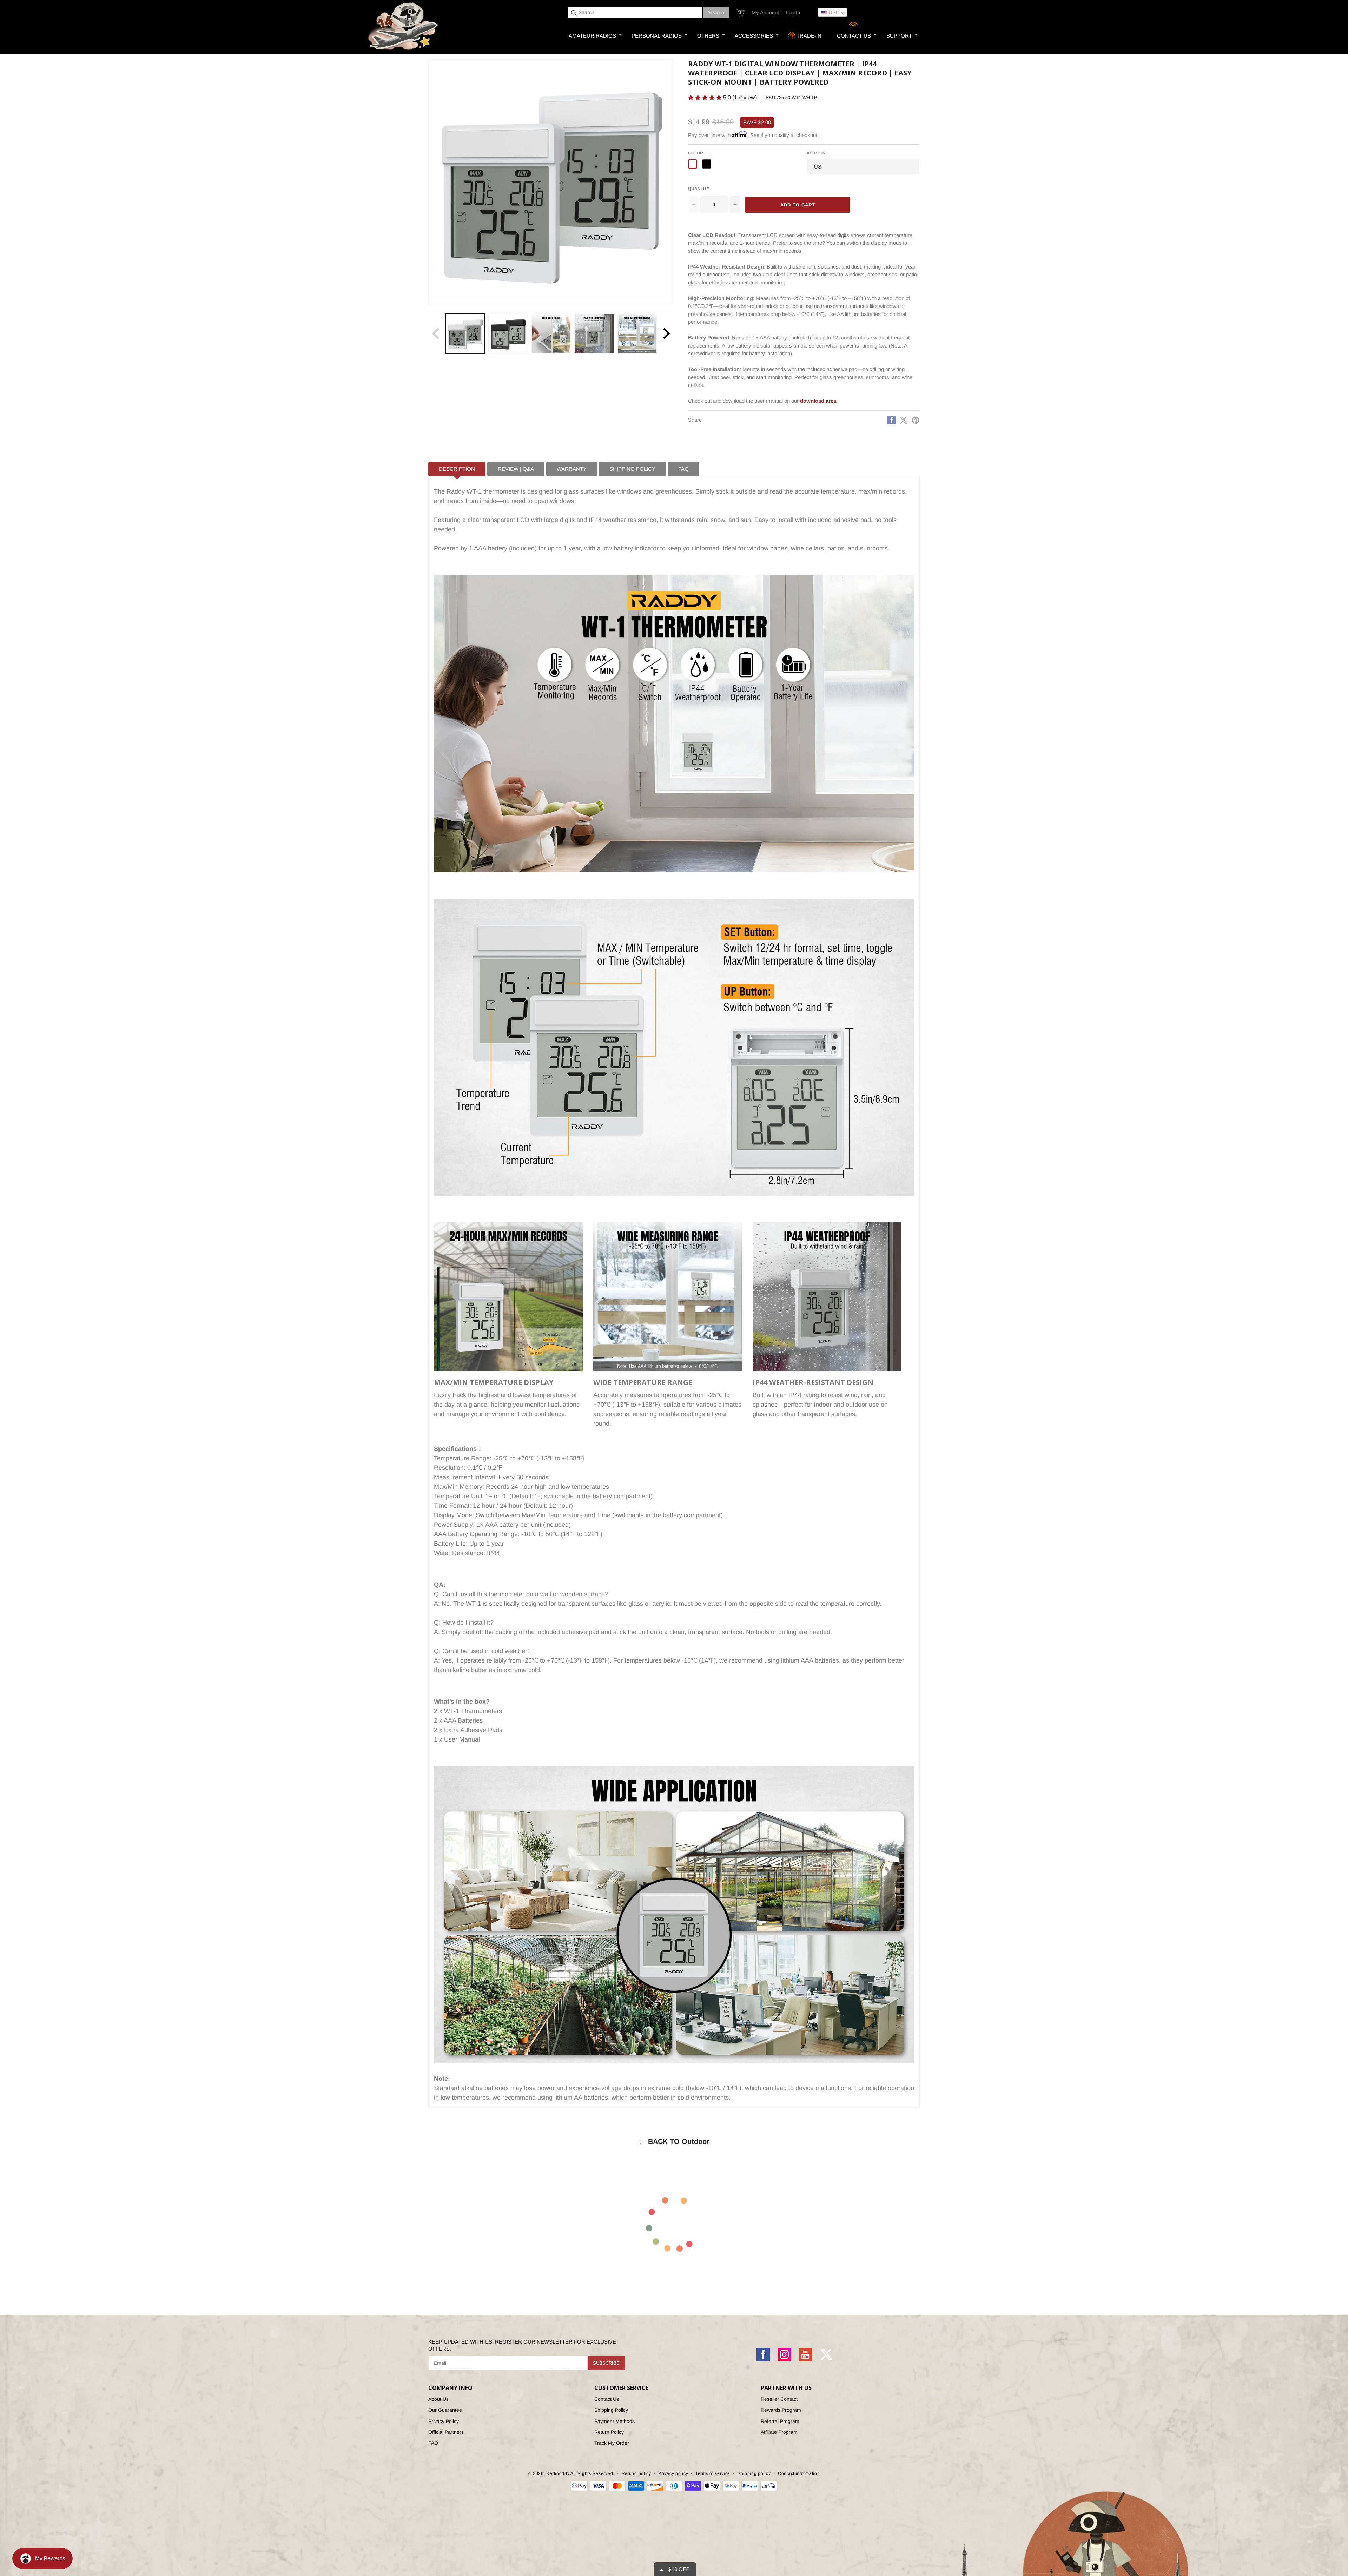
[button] (761, 51)
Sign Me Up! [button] (735, 128)
